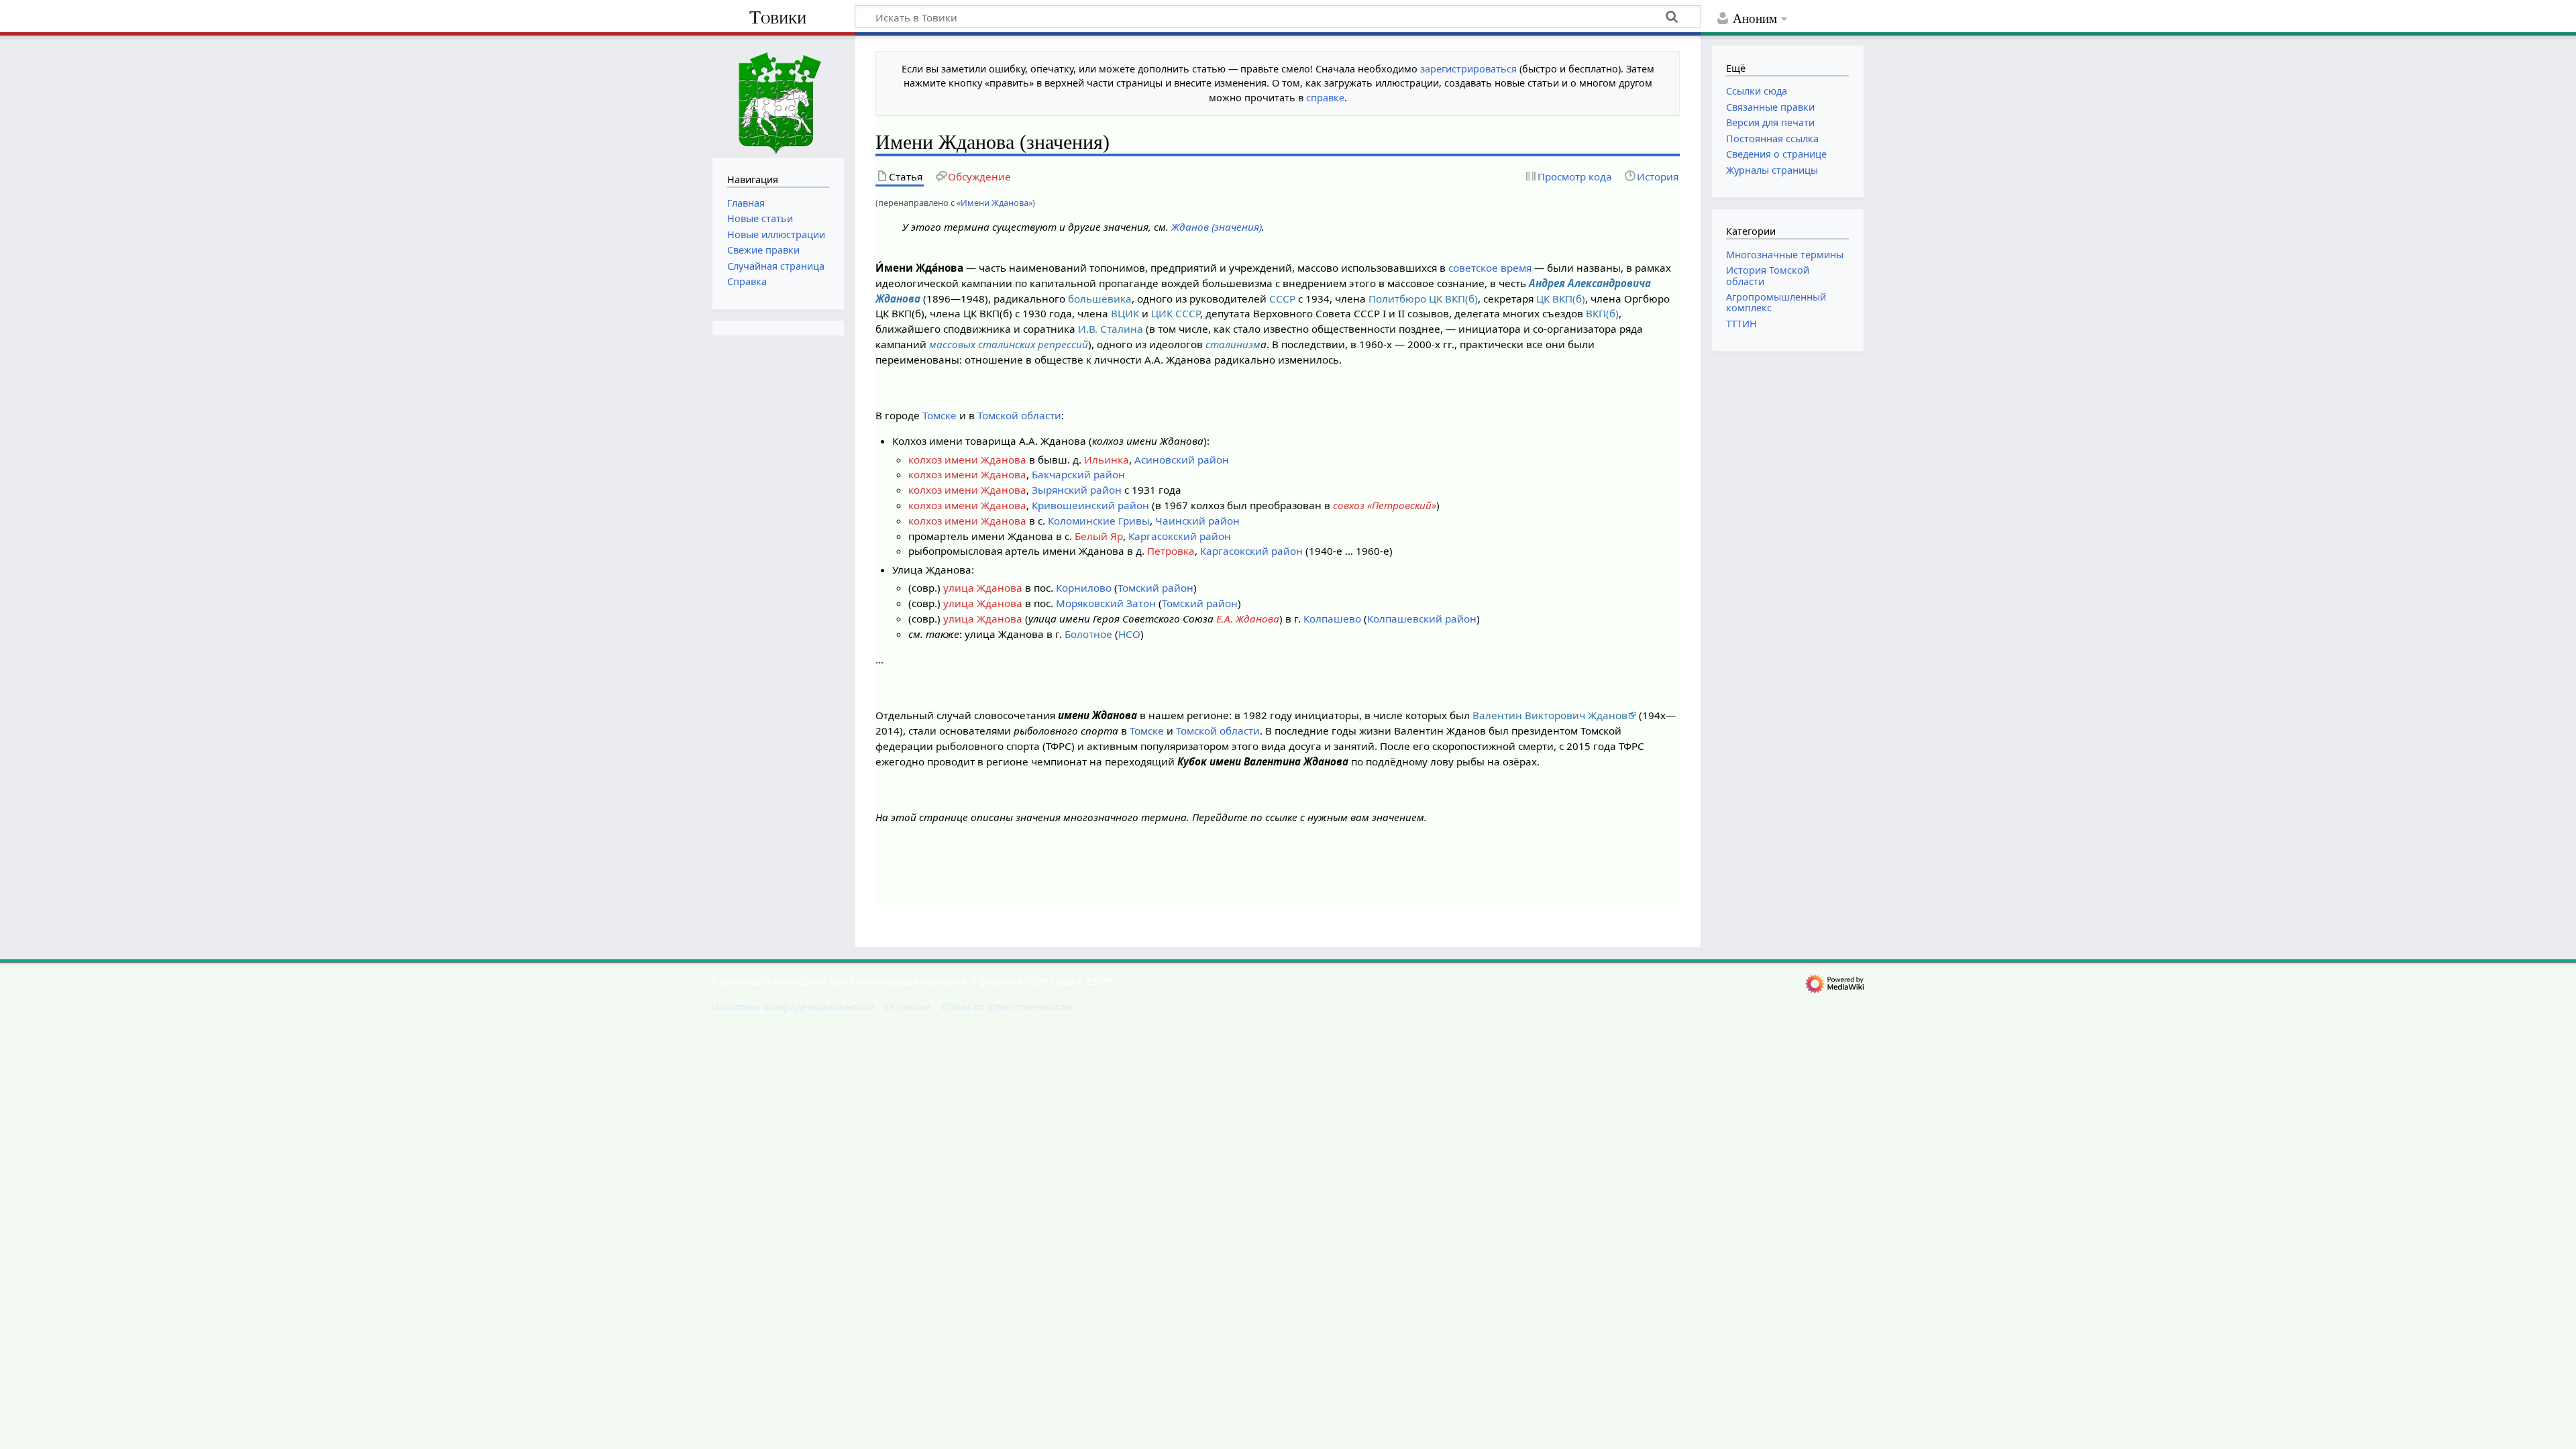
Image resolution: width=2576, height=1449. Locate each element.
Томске (940, 415)
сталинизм (1233, 344)
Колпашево (1332, 619)
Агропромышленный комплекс (1776, 302)
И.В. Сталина (1111, 329)
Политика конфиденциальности (793, 1006)
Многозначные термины (1785, 255)
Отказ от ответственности (1007, 1006)
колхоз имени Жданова (967, 460)
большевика (1100, 299)
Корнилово (1084, 588)
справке (1325, 98)
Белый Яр (1099, 536)
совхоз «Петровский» (1385, 505)
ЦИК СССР (1176, 313)
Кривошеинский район (1090, 505)
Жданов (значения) (1217, 227)
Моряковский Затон (1106, 603)
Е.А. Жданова (1248, 619)
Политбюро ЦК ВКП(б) (1423, 299)
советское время (1490, 268)
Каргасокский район (1180, 536)
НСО (1129, 634)
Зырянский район (1077, 490)
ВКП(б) (1602, 313)
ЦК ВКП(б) (1561, 299)
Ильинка (1107, 460)
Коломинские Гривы (1099, 521)
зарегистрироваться (1468, 69)
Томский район (1156, 588)
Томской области (1019, 415)
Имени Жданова (995, 203)
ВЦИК (1125, 313)
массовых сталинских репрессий (1009, 344)
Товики (778, 17)
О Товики (908, 1006)
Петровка (1171, 551)
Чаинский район (1197, 521)
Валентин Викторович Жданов (1550, 715)
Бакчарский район (1078, 474)
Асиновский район (1182, 460)
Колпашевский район (1422, 619)
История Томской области (1768, 275)
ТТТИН (1741, 324)
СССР (1282, 299)
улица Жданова (983, 588)
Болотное (1088, 634)
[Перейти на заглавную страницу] (778, 95)
